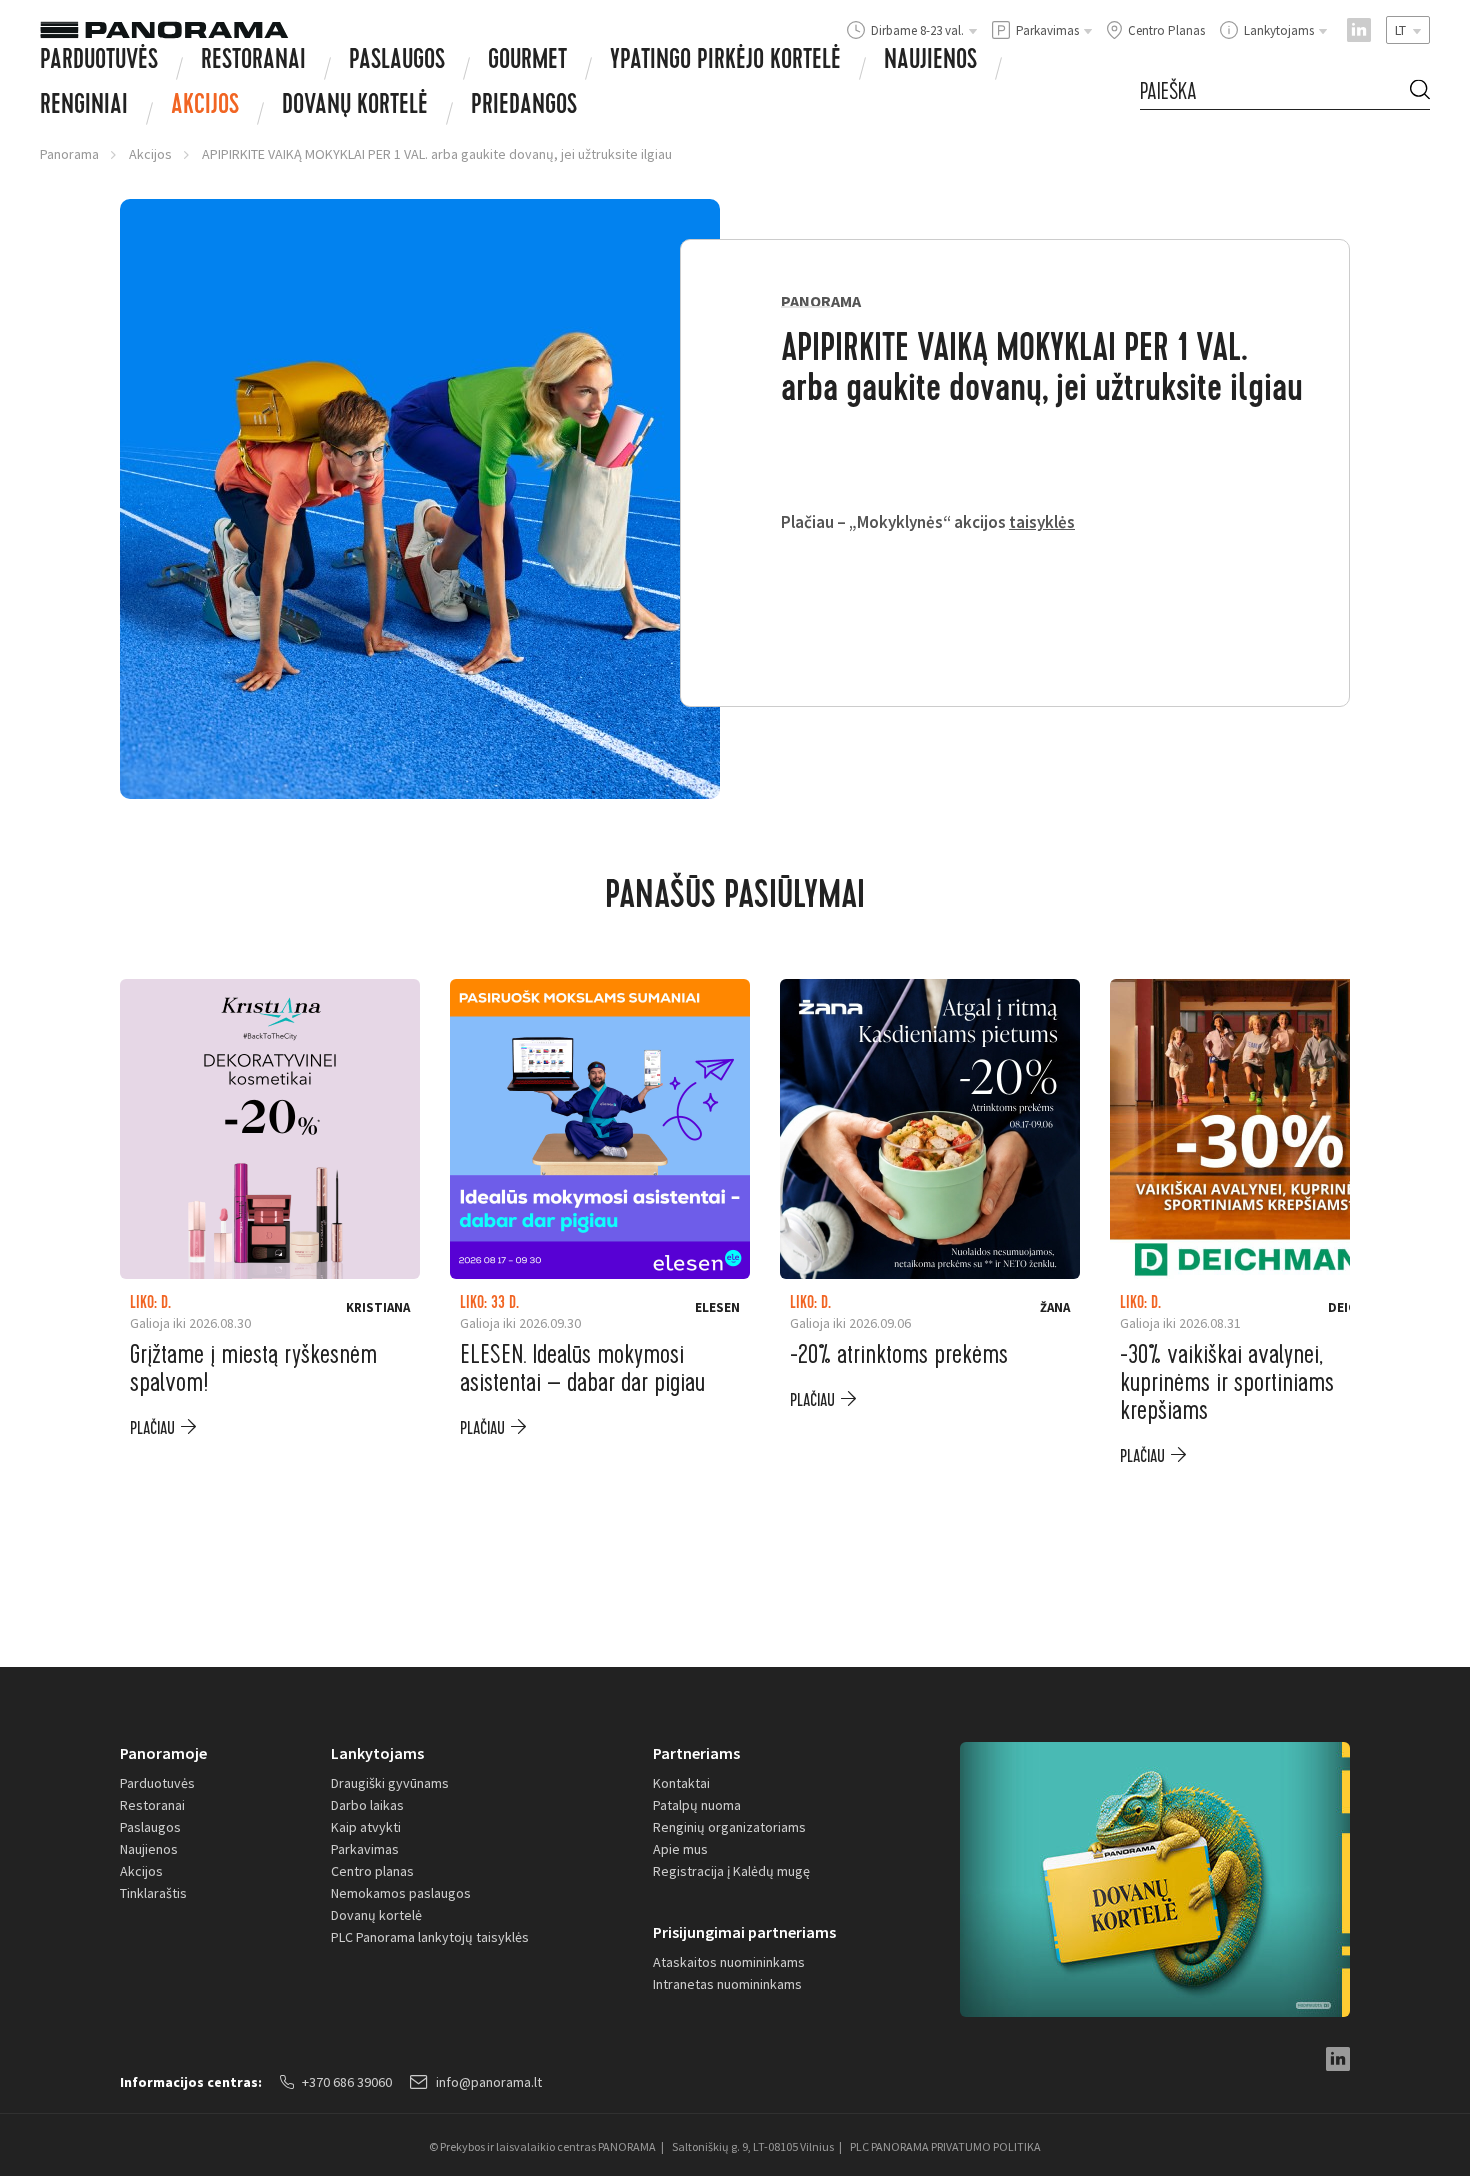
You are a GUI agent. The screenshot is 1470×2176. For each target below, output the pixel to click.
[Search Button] (1420, 92)
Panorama (69, 154)
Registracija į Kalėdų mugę (731, 1871)
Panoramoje (163, 1753)
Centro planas (372, 1871)
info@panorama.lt (489, 2082)
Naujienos (930, 62)
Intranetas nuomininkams (727, 1984)
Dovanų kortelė (376, 1915)
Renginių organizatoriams (729, 1827)
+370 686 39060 (347, 2082)
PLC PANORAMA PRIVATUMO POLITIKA (945, 2146)
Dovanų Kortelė (355, 107)
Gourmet (527, 62)
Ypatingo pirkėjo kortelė (725, 62)
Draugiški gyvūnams (390, 1783)
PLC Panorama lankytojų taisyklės (430, 1937)
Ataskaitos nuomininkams (729, 1962)
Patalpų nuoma (697, 1805)
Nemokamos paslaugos (401, 1893)
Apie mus (680, 1849)
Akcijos (205, 107)
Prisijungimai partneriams (744, 1932)
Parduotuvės (99, 62)
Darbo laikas (367, 1805)
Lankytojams (377, 1753)
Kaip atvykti (366, 1827)
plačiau (152, 1428)
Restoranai (253, 62)
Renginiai (84, 107)
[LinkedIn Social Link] (1359, 30)
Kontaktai (681, 1783)
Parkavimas (365, 1849)
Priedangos (524, 107)
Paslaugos (397, 62)
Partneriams (696, 1753)
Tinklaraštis (153, 1893)
